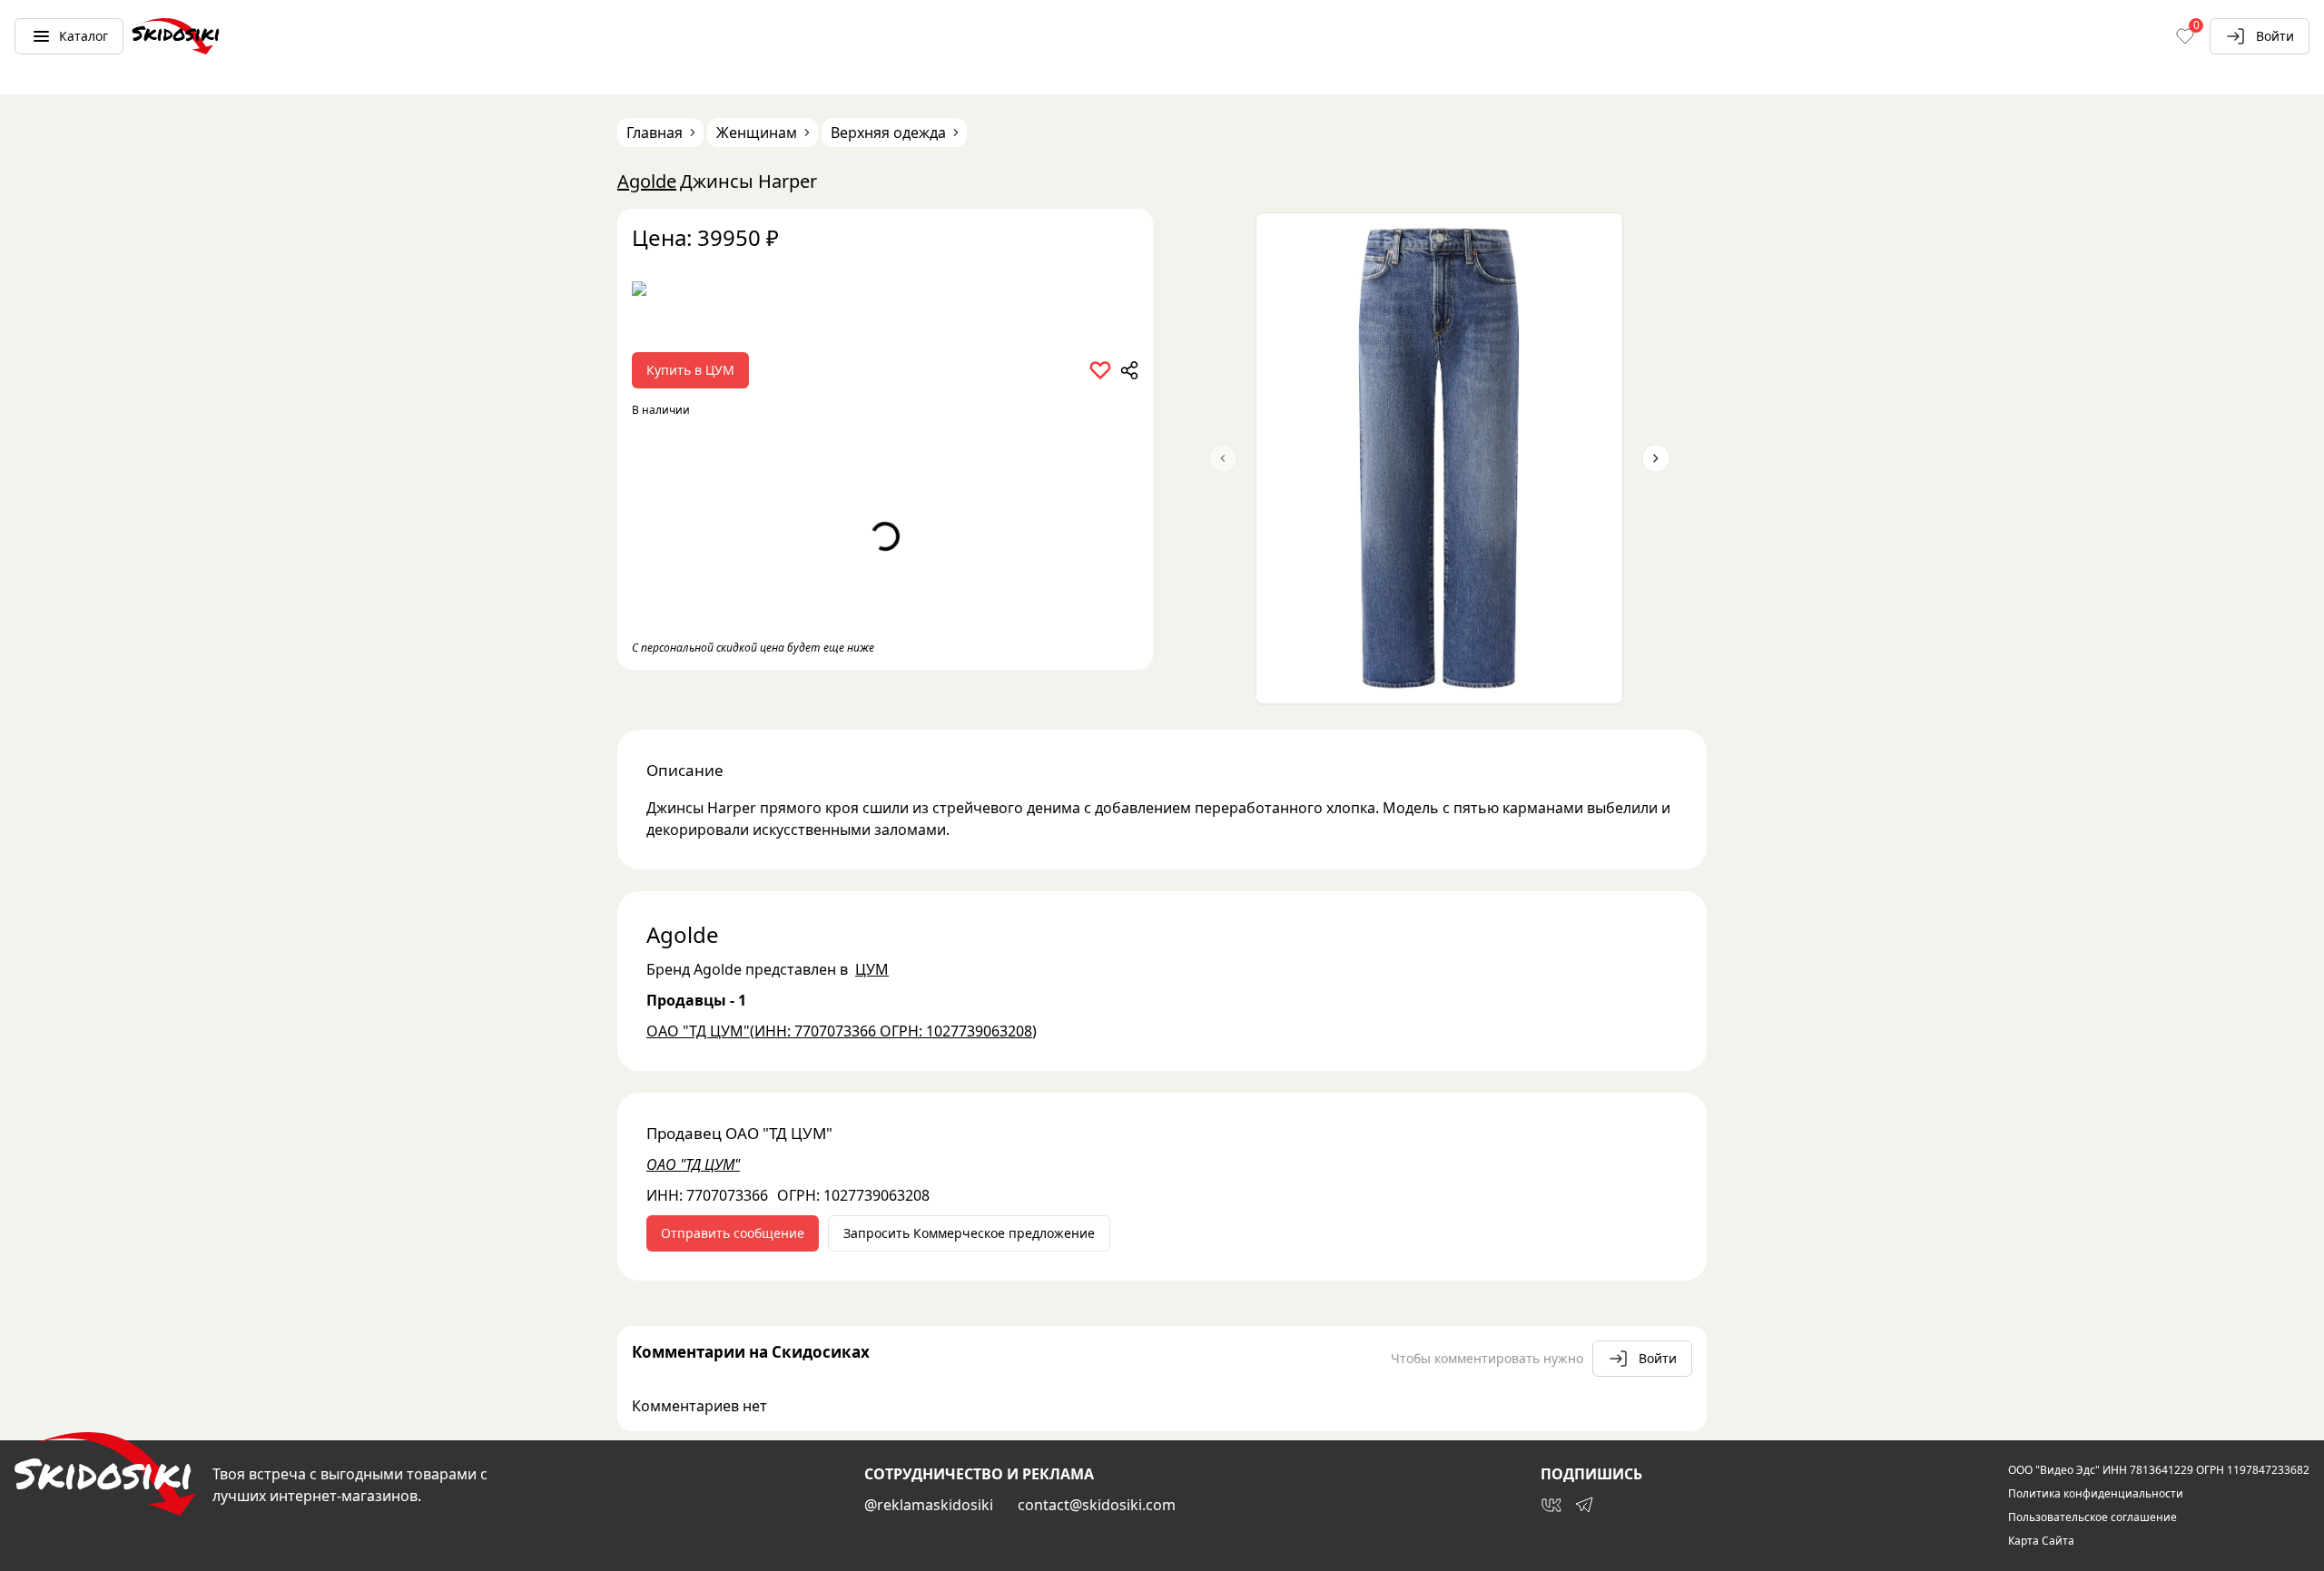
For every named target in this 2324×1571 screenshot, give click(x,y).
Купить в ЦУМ (690, 370)
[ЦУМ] (885, 295)
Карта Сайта (2041, 1541)
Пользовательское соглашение (2093, 1517)
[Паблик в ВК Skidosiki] (1551, 1505)
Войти (2275, 36)
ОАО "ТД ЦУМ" (693, 1164)
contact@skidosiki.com (1097, 1505)
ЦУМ (872, 969)
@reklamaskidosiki (929, 1505)
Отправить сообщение (733, 1233)
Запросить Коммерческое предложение (969, 1233)
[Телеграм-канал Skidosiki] (1584, 1505)
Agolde (647, 181)
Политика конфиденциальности (2096, 1494)
